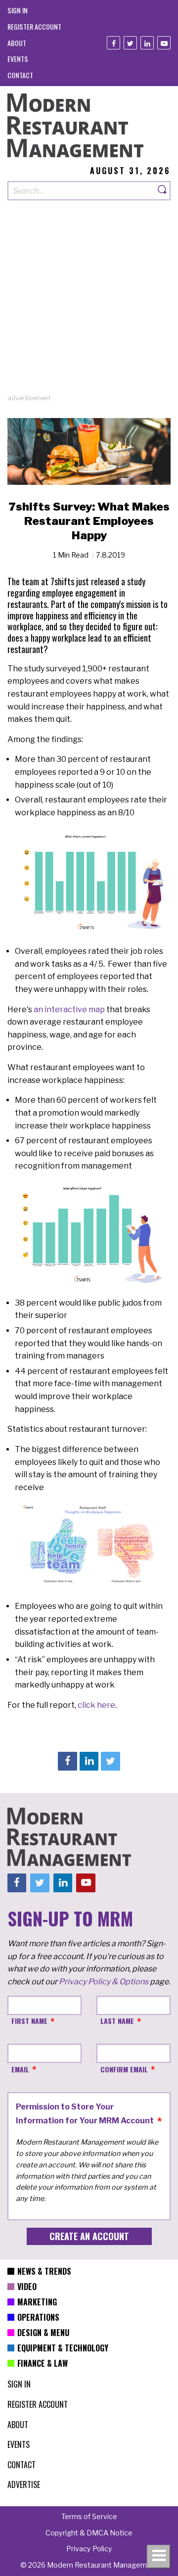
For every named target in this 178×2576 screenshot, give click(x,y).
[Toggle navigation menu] (159, 2557)
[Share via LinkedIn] (89, 1761)
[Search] (163, 191)
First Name (29, 2021)
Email (20, 2069)
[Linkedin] (147, 43)
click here (96, 1705)
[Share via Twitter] (110, 1761)
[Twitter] (130, 43)
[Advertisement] (89, 304)
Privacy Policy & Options (104, 1982)
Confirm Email (124, 2069)
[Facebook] (113, 43)
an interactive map (69, 1009)
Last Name (117, 2021)
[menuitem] (18, 10)
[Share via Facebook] (67, 1761)
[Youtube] (164, 43)
